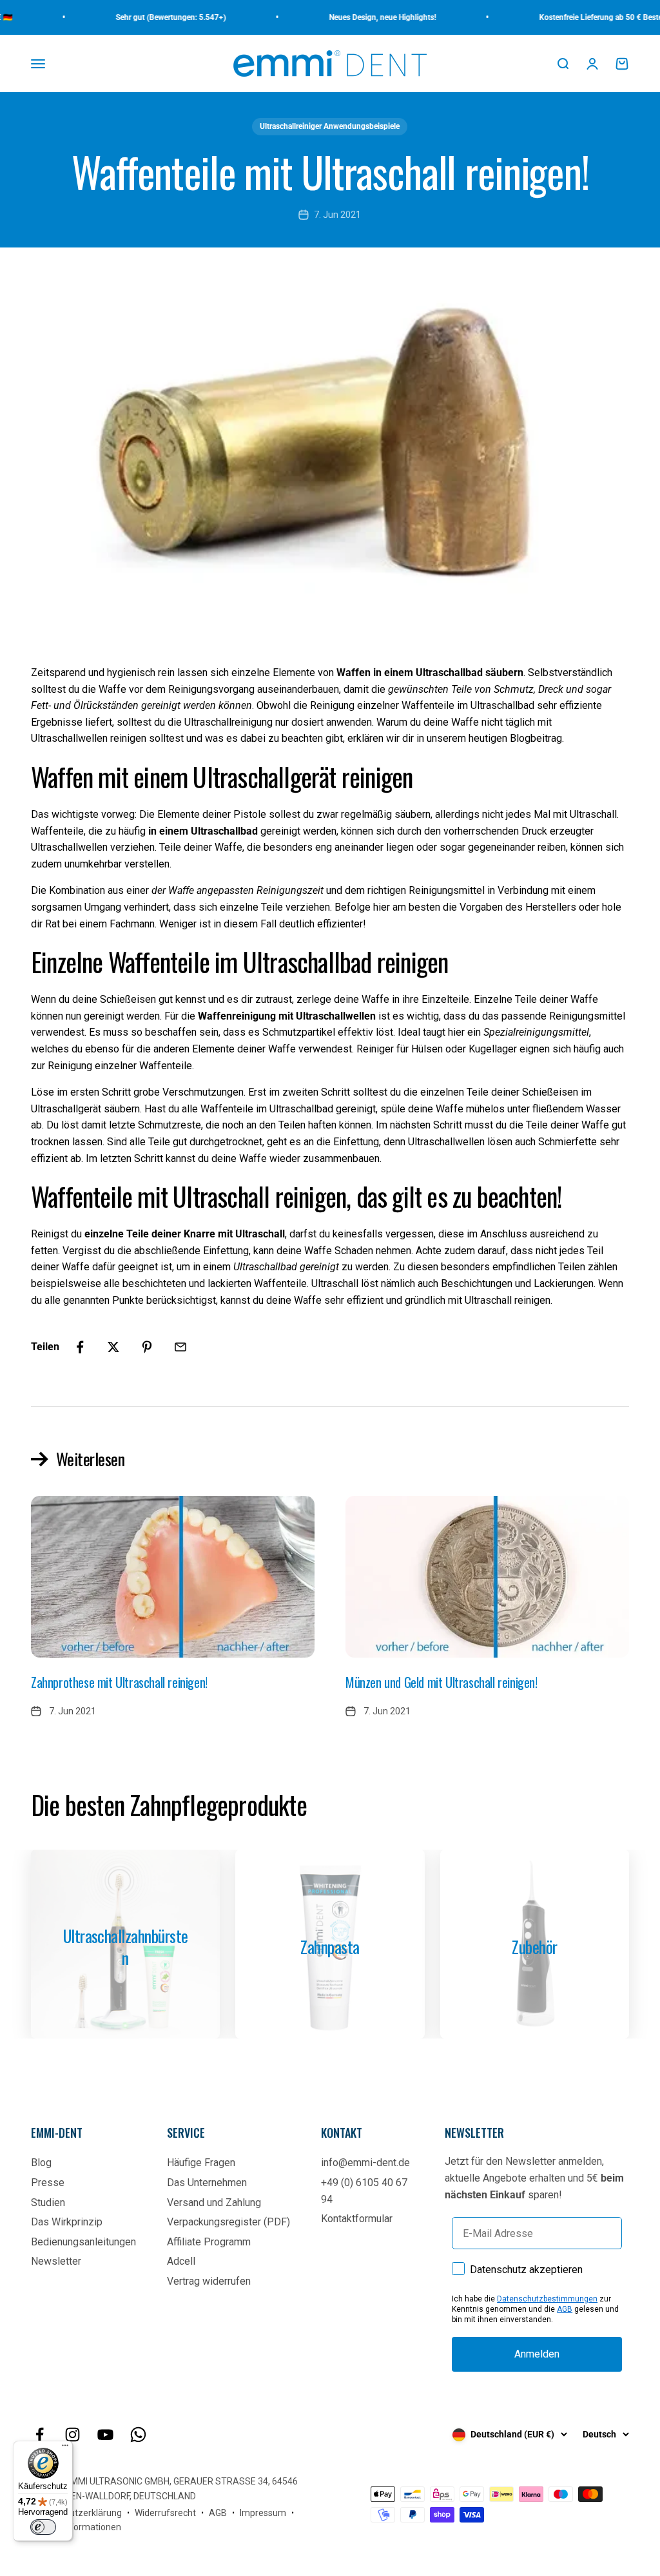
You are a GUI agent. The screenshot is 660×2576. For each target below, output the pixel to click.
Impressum (263, 2513)
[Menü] (65, 2448)
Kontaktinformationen (76, 2527)
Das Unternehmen (207, 2183)
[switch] (43, 2527)
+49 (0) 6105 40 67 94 (364, 2191)
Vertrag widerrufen (209, 2281)
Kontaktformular (357, 2219)
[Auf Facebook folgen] (40, 2435)
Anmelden (537, 2354)
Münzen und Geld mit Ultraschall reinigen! (442, 1682)
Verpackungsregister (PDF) (228, 2222)
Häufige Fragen (201, 2163)
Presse (48, 2183)
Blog (41, 2163)
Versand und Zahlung (214, 2203)
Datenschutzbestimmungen (547, 2299)
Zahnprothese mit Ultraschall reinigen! (119, 1682)
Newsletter (56, 2261)
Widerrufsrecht (165, 2513)
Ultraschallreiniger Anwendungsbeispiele (330, 126)
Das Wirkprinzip (67, 2222)
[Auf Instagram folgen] (73, 2435)
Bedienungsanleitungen (83, 2242)
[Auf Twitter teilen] (113, 1347)
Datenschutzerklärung (76, 2513)
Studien (48, 2203)
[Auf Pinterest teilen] (147, 1347)
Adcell (181, 2261)
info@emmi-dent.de (365, 2163)
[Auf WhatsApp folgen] (138, 2435)
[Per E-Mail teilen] (180, 1347)
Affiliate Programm (209, 2242)
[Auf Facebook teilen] (80, 1347)
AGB (565, 2309)
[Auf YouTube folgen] (105, 2435)
